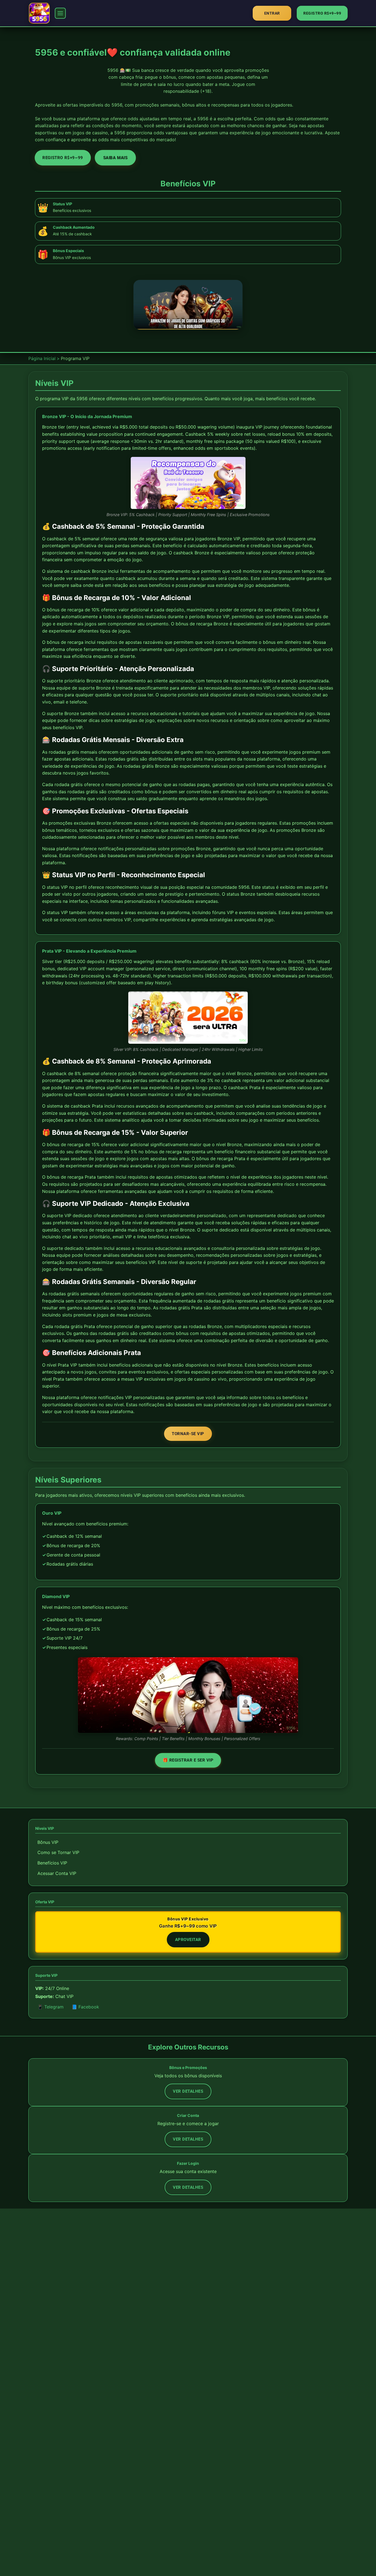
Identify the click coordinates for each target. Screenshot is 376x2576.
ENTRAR (272, 13)
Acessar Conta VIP (57, 1873)
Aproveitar (188, 1940)
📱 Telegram (51, 2007)
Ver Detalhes (188, 2091)
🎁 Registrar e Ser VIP (188, 1760)
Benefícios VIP (52, 1863)
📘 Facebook (85, 2007)
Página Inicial (42, 358)
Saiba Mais (115, 158)
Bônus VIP (48, 1842)
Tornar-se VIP (188, 1434)
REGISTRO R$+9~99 (322, 13)
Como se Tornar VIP (58, 1852)
